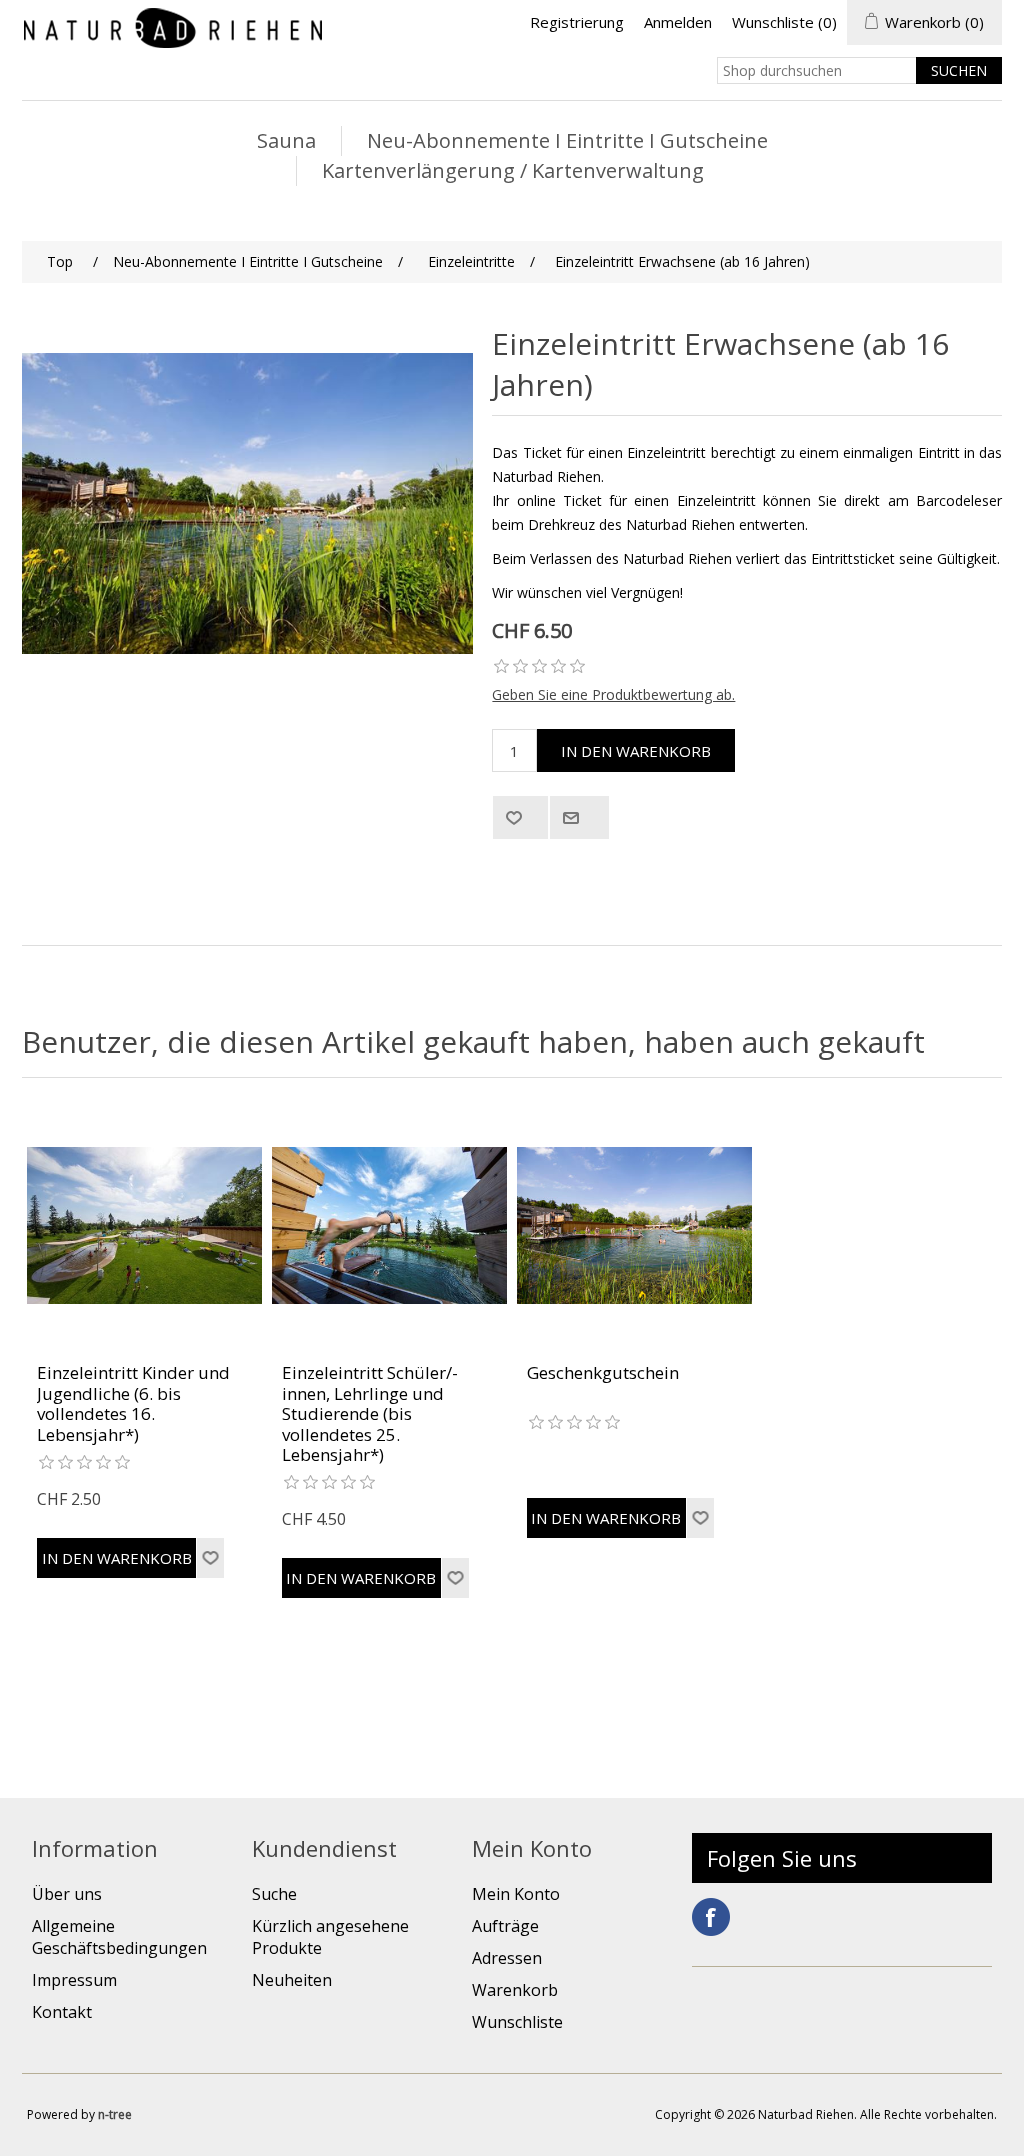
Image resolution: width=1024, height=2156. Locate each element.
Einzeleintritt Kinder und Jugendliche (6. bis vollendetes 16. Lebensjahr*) (133, 1404)
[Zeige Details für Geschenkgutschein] (634, 1225)
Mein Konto (516, 1894)
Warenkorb (515, 1990)
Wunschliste (517, 2022)
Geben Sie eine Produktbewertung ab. (613, 694)
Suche (274, 1894)
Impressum (74, 1980)
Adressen (507, 1958)
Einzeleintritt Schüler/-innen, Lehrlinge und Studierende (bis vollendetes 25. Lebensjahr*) (370, 1414)
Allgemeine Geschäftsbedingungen (119, 1937)
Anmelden (678, 22)
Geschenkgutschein (603, 1373)
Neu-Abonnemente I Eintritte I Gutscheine (567, 140)
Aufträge (505, 1926)
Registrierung (577, 22)
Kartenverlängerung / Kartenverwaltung (513, 170)
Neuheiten (292, 1980)
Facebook (711, 1917)
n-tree (115, 2114)
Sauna (286, 140)
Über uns (67, 1894)
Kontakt (62, 2012)
